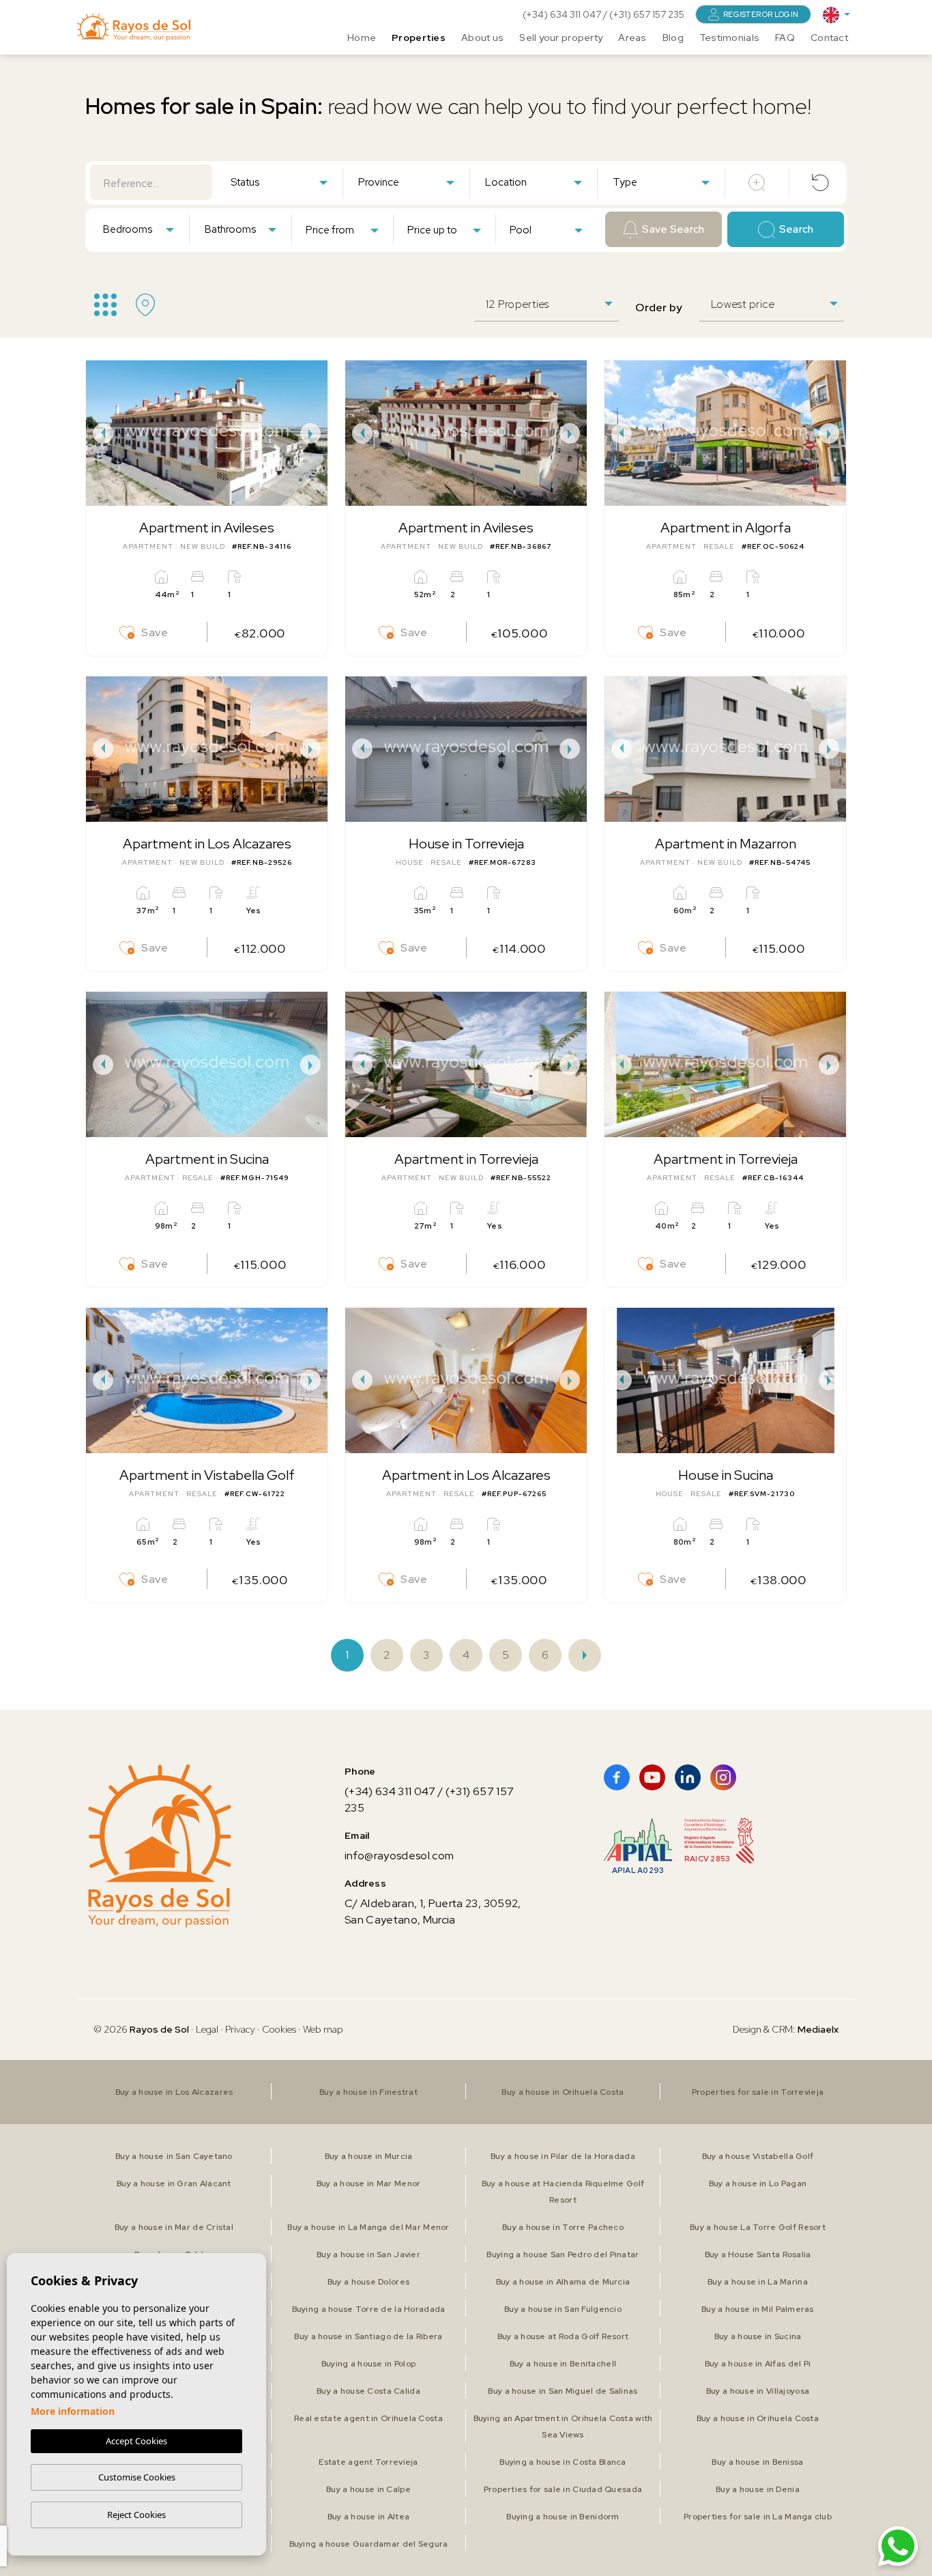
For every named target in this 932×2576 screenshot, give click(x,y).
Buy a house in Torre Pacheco (563, 2227)
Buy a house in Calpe (368, 2489)
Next (314, 433)
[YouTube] (652, 1777)
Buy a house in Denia (758, 2489)
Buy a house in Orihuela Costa (563, 2092)
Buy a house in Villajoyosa (758, 2391)
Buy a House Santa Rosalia (758, 2255)
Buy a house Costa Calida (368, 2391)
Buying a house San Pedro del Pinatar (563, 2255)
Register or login (761, 14)
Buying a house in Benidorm (563, 2517)
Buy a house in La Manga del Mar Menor (368, 2227)
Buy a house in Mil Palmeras (758, 2309)
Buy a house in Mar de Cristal (174, 2227)
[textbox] (282, 183)
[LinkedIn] (688, 1777)
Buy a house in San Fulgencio (563, 2309)
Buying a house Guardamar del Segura (369, 2544)
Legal (208, 2029)
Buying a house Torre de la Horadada (369, 2309)
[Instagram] (723, 1777)
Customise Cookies (137, 2477)
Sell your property (561, 38)
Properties (419, 38)
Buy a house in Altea (369, 2517)
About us (482, 38)
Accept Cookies (136, 2441)
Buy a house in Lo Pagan (758, 2184)
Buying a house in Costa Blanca (563, 2462)
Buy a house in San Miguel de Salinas (563, 2391)
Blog (673, 38)
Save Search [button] (673, 229)
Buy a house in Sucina (758, 2336)
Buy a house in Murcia (369, 2156)
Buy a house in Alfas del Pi (758, 2364)
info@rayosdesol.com (399, 1856)
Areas (632, 38)
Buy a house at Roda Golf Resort (563, 2336)
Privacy (240, 2029)
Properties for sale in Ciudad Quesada (563, 2489)
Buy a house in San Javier (368, 2255)
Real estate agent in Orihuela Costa (368, 2418)
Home (362, 38)
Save (155, 632)
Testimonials (729, 38)
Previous (100, 433)
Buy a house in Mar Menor (369, 2184)
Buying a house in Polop (368, 2364)
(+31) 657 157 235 (647, 14)
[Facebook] (617, 1777)
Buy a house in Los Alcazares (174, 2092)
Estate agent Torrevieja (368, 2462)
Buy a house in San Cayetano (174, 2156)
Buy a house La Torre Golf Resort (758, 2227)
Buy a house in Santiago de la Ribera (368, 2336)
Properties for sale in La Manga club (758, 2517)
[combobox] (279, 182)
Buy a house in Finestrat (368, 2092)
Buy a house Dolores (368, 2282)
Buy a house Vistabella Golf (758, 2156)
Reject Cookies (136, 2515)
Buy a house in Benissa (757, 2462)
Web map (323, 2029)
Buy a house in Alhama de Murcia (563, 2282)
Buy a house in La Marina (758, 2282)
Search (797, 229)
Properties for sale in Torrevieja (758, 2092)
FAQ (785, 38)
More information (73, 2411)
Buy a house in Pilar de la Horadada (563, 2156)
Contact (829, 38)
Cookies (279, 2029)
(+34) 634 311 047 (563, 14)
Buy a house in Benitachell (563, 2364)
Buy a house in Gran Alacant (174, 2184)
